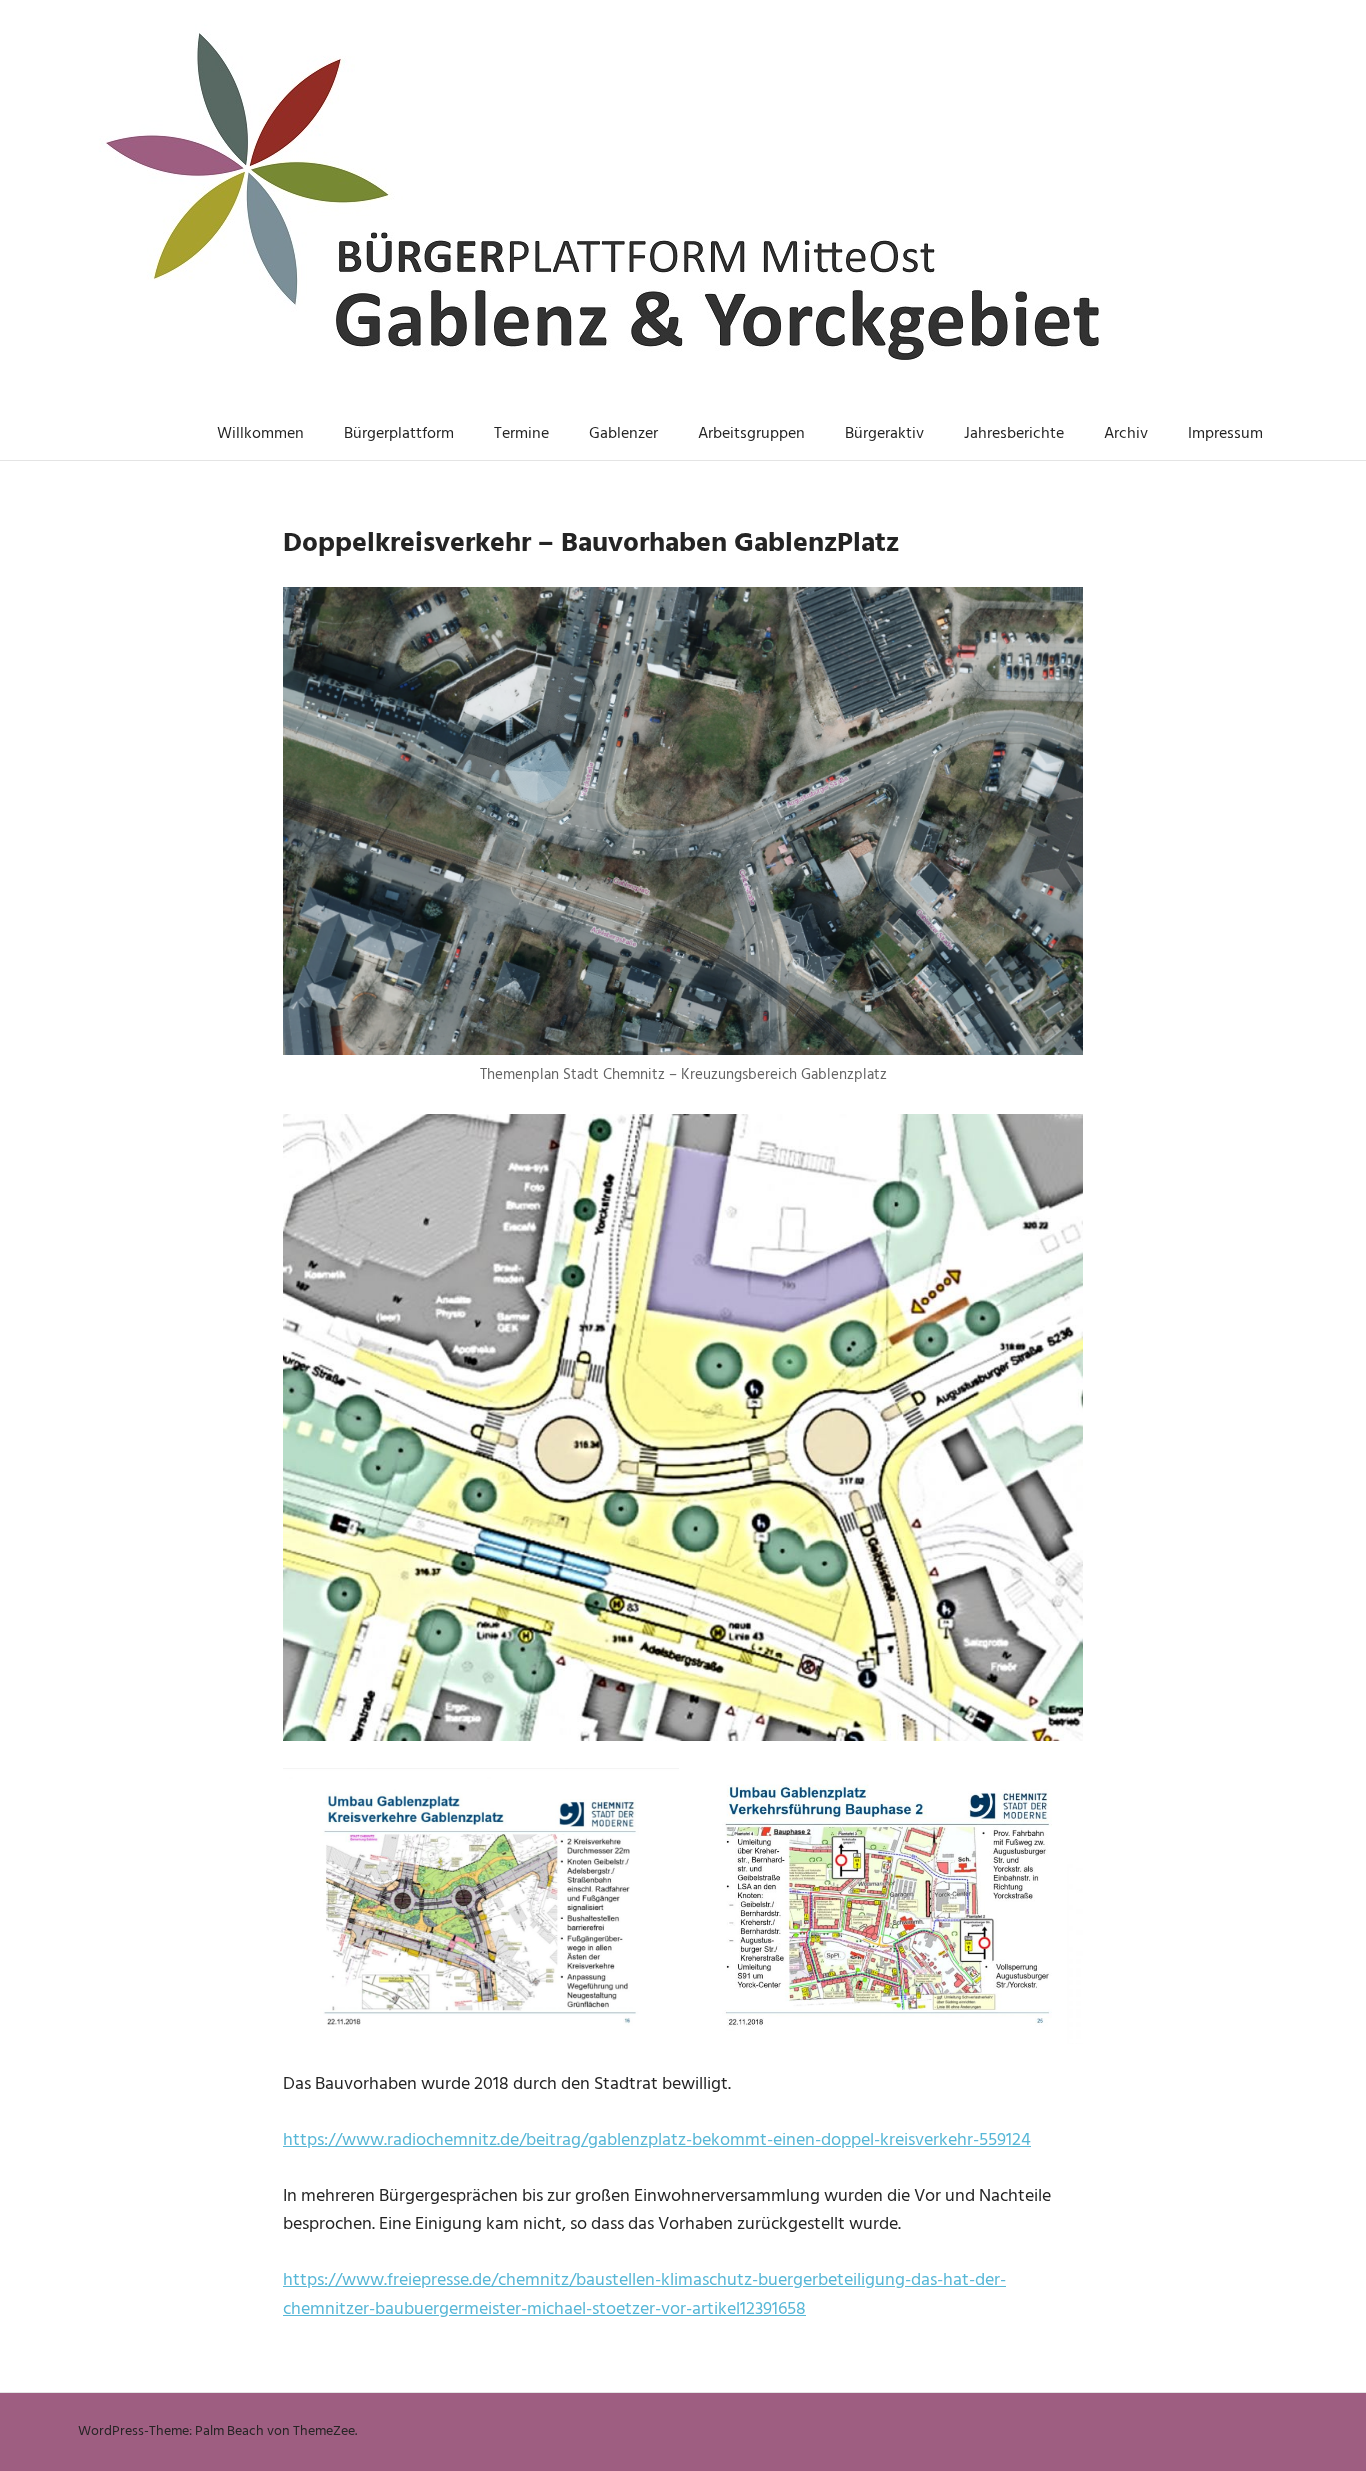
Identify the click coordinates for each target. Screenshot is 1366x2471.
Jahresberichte (1014, 434)
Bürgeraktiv (884, 434)
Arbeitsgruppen (751, 434)
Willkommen (260, 434)
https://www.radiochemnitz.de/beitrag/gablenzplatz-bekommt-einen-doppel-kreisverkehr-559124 (657, 2140)
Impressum (1225, 434)
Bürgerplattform (399, 434)
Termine (521, 434)
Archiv (1126, 434)
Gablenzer (623, 434)
